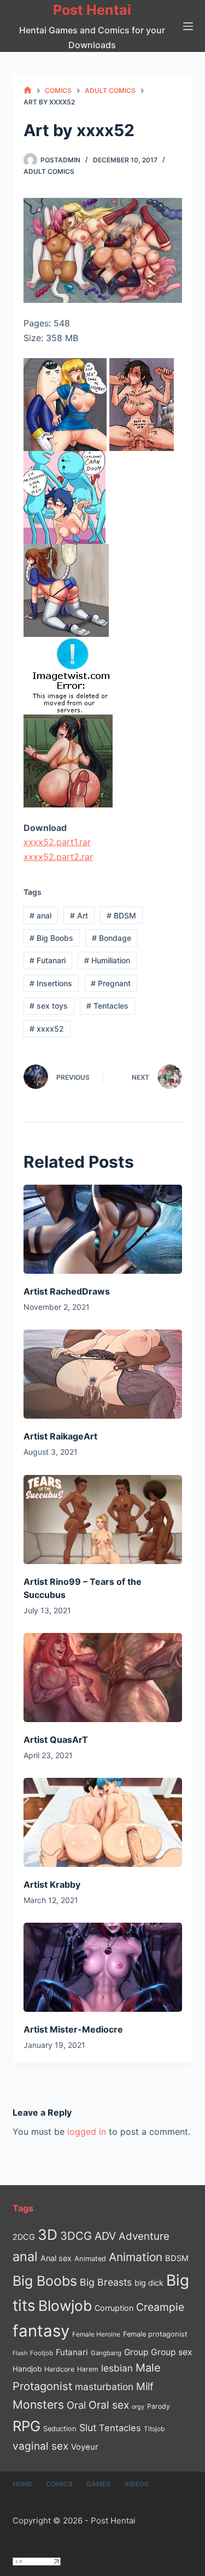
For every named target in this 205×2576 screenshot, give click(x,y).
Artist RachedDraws (67, 1291)
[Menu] (188, 26)
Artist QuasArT (56, 1740)
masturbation (104, 2387)
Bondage (112, 938)
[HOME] (28, 90)
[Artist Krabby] (103, 1822)
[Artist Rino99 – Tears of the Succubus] (103, 1520)
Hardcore (59, 2369)
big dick (149, 2283)
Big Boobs (51, 938)
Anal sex (56, 2258)
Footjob (42, 2353)
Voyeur (85, 2447)
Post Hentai (92, 10)
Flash (20, 2353)
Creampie (160, 2307)
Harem (88, 2369)
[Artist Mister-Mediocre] (103, 1967)
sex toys (49, 1006)
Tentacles (107, 1006)
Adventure (144, 2236)
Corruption (114, 2308)
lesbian (117, 2368)
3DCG (76, 2236)
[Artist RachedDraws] (103, 1229)
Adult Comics (49, 171)
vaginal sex (40, 2446)
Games (98, 2484)
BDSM (121, 915)
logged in (87, 2132)
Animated (90, 2259)
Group (136, 2352)
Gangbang (106, 2353)
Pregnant (111, 983)
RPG (27, 2426)
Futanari (48, 960)
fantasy (41, 2331)
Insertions (51, 983)
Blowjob (65, 2306)
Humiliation (107, 960)
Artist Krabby (52, 1884)
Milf (145, 2387)
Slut (88, 2428)
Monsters (38, 2405)
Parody (159, 2406)
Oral (76, 2405)
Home (22, 2484)
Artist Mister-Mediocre (73, 2029)
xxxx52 (47, 1029)
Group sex (171, 2352)
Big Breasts (106, 2282)
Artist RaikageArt (60, 1436)
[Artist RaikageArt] (103, 1374)
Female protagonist (155, 2334)
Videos (136, 2484)
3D (48, 2235)
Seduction (60, 2429)
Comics (59, 2484)
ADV (105, 2236)
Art (79, 915)
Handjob (27, 2369)
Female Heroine (96, 2334)
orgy (138, 2407)
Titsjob (154, 2429)
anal (40, 915)
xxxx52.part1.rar (57, 842)
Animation (136, 2257)
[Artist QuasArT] (103, 1678)
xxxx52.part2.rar (58, 857)
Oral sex (109, 2405)
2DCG (24, 2237)
